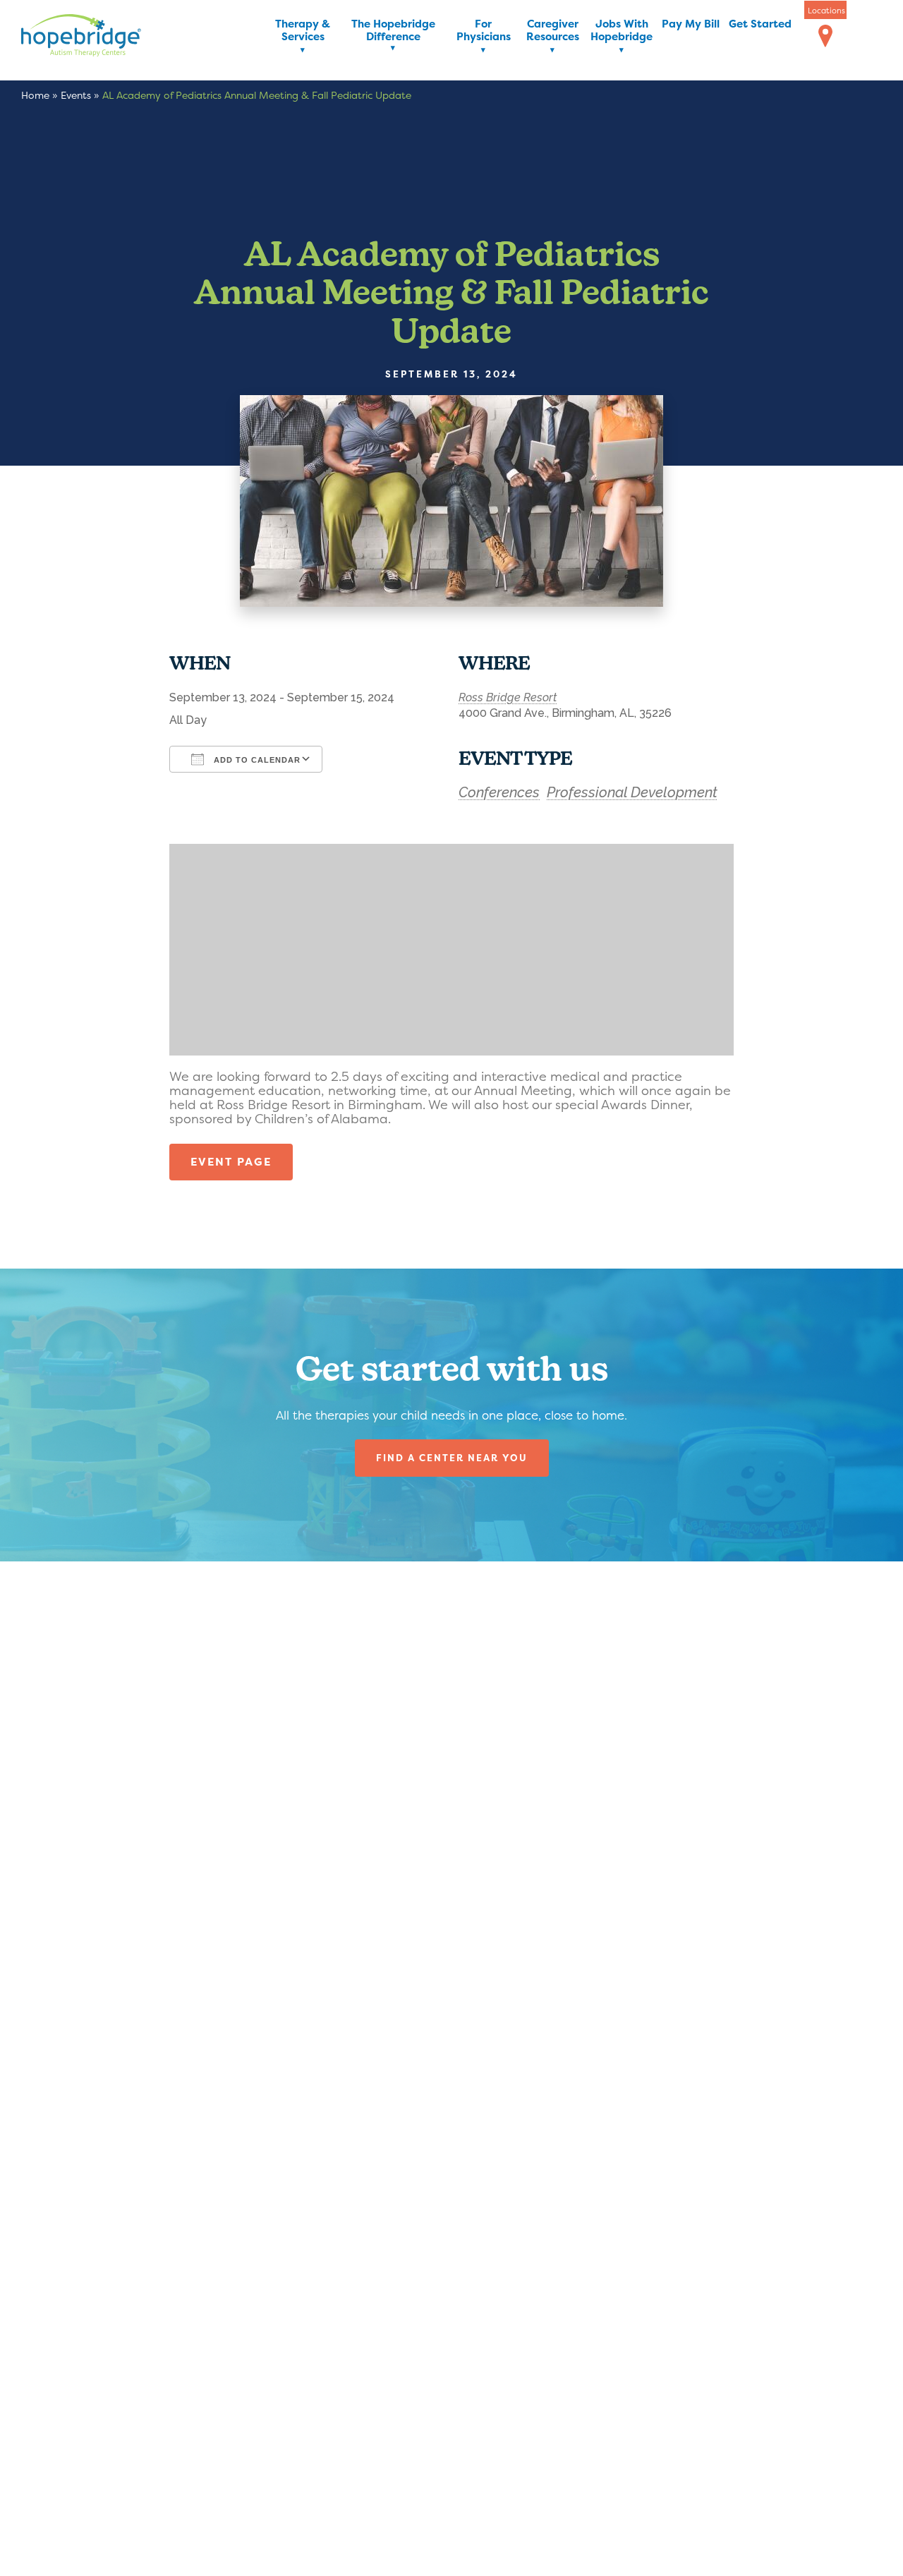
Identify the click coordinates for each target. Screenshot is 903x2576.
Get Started (760, 24)
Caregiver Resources (553, 31)
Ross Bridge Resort (508, 697)
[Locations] (825, 37)
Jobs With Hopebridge (622, 31)
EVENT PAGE (231, 1162)
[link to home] (102, 38)
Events (76, 95)
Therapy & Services (303, 31)
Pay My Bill (691, 24)
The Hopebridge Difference (393, 31)
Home (35, 95)
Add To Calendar (256, 760)
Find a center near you (452, 1458)
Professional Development (632, 792)
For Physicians (484, 31)
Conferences (499, 792)
